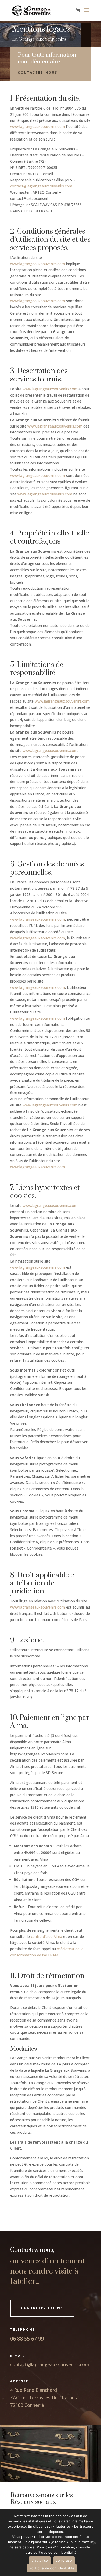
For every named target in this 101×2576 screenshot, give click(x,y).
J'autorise (40, 2560)
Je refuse (64, 2560)
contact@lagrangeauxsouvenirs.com (41, 186)
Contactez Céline (42, 2308)
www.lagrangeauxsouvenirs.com (38, 127)
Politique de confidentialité (52, 2568)
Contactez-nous (38, 72)
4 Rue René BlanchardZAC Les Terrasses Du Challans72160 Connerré (44, 2398)
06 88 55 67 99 (27, 2339)
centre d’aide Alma (46, 1937)
